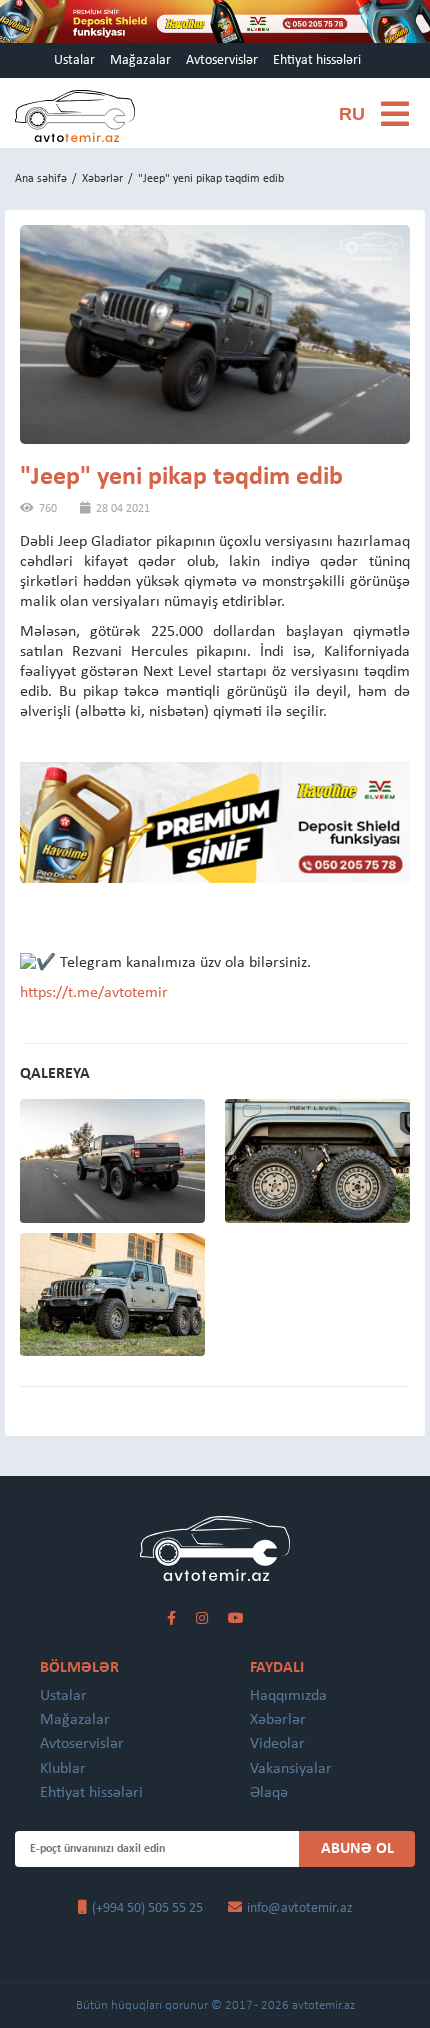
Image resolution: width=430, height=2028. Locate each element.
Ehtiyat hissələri (317, 60)
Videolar (277, 1744)
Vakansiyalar (291, 1769)
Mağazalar (140, 60)
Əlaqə (269, 1793)
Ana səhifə (41, 179)
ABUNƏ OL (357, 1849)
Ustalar (74, 60)
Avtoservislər (222, 60)
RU (352, 114)
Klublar (63, 1769)
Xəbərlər (102, 179)
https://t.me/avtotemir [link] (94, 993)
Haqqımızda (288, 1696)
